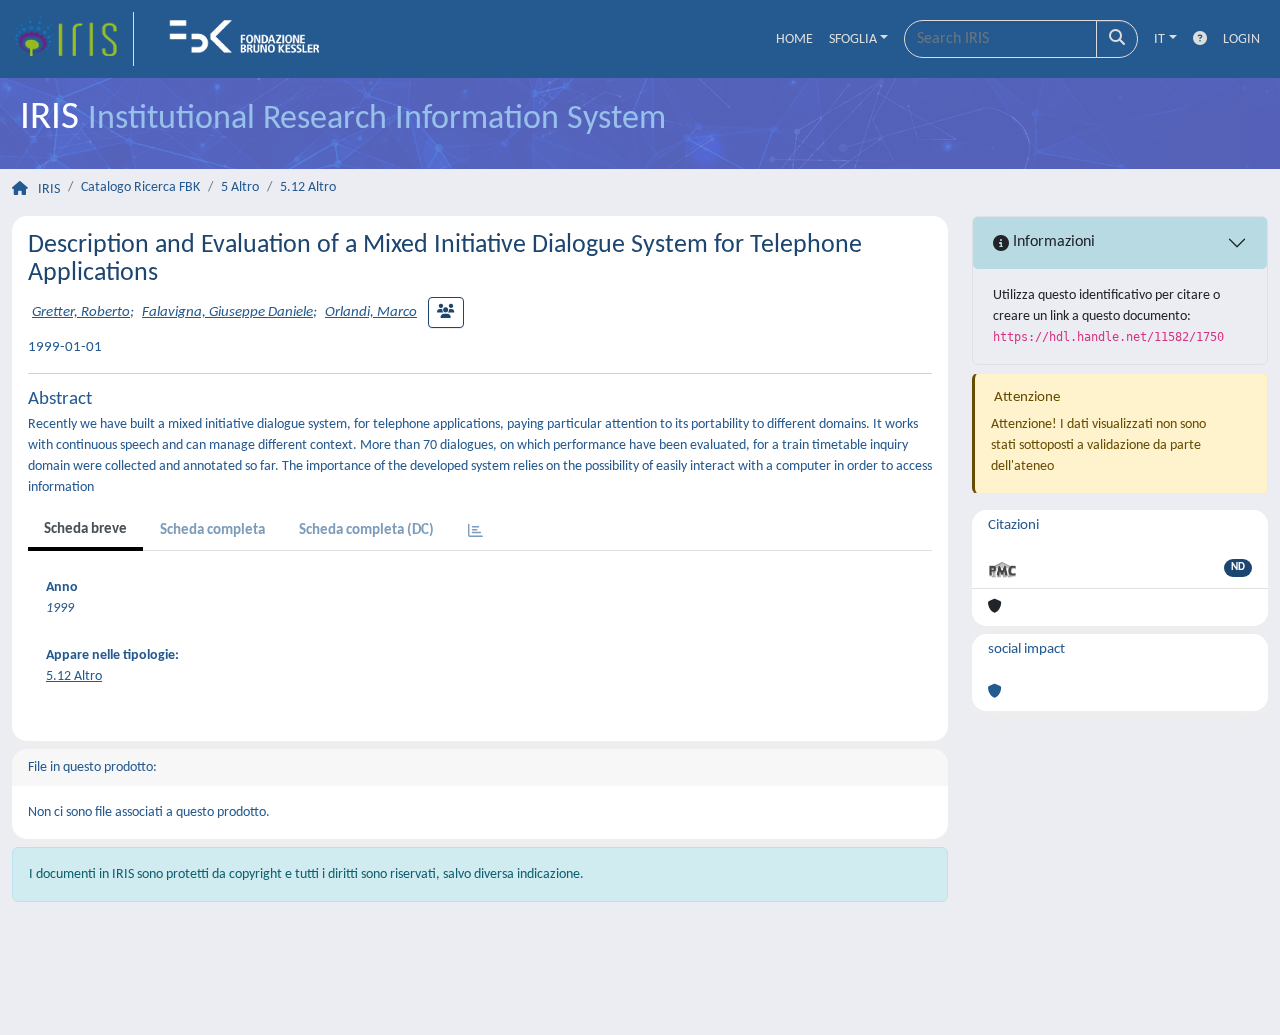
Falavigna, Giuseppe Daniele (227, 312)
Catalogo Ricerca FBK (140, 187)
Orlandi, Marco (371, 312)
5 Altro (240, 187)
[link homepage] (73, 39)
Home (794, 39)
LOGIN (1241, 39)
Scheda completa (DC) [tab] (366, 530)
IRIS (49, 189)
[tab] (475, 532)
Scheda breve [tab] (85, 529)
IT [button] (1159, 39)
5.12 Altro (308, 187)
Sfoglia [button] (853, 39)
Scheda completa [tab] (212, 530)
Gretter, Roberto (81, 312)
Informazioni (1052, 242)
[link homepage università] (251, 39)
